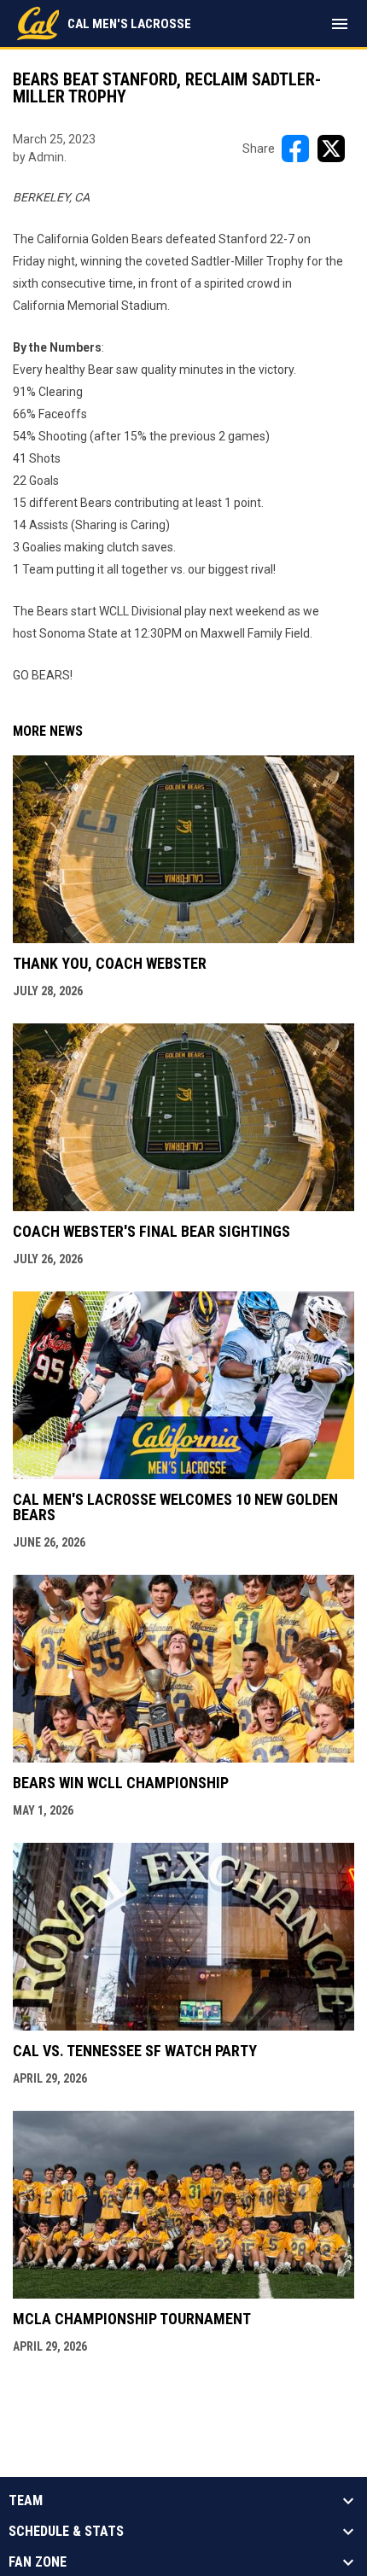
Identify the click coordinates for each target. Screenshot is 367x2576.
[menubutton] (340, 24)
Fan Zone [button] (38, 2562)
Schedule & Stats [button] (66, 2532)
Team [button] (26, 2501)
